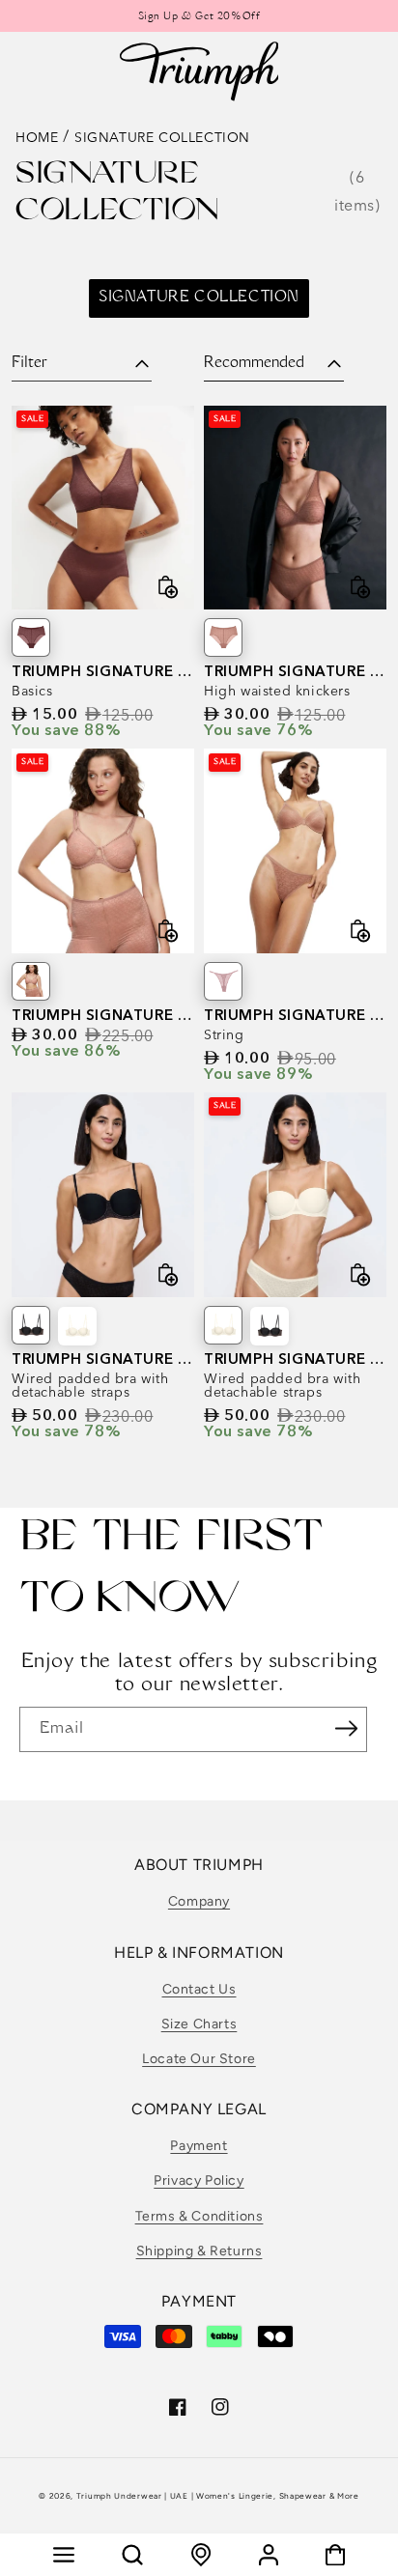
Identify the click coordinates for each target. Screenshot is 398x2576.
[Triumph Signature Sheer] (223, 981)
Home (37, 137)
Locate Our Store (199, 2059)
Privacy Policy (199, 2180)
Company (199, 1901)
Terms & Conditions (199, 2216)
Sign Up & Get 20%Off (199, 17)
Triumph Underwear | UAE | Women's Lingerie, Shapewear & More (218, 2496)
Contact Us (199, 1989)
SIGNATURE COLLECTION (199, 298)
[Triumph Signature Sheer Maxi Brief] (31, 637)
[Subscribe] (346, 1728)
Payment (199, 2146)
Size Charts (199, 2024)
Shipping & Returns (199, 2251)
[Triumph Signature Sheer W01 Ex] (31, 981)
